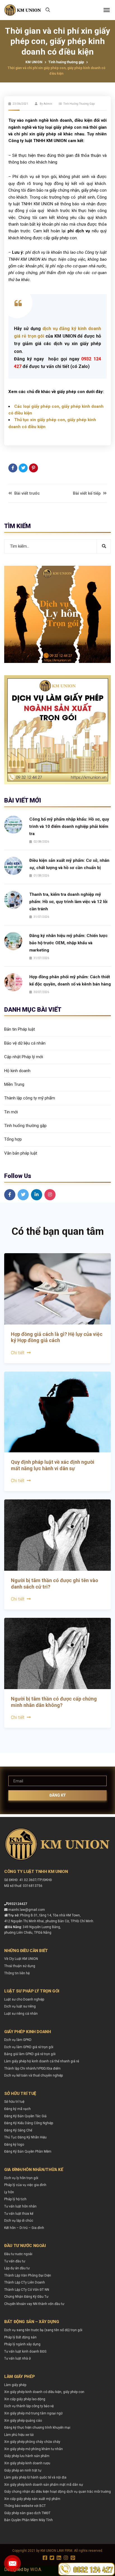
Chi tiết (18, 1353)
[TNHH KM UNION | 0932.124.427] (23, 10)
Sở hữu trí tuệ (14, 2102)
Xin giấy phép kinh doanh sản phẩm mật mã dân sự (44, 2485)
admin (48, 104)
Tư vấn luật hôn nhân (20, 2206)
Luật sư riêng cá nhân (21, 2014)
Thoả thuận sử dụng (20, 1966)
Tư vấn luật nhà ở (17, 2358)
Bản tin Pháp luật (20, 1029)
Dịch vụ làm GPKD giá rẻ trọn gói (29, 2047)
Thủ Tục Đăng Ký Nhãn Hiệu (25, 2137)
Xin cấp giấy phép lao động (25, 2399)
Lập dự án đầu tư (17, 2268)
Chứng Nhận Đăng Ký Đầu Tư (26, 2297)
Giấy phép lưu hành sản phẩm (27, 2456)
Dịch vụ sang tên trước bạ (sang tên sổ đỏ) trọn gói (43, 2330)
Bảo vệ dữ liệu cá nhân (25, 1043)
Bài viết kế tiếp (87, 493)
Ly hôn (9, 2192)
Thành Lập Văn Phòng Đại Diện (28, 2275)
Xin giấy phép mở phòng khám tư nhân (33, 2449)
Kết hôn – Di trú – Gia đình (24, 2228)
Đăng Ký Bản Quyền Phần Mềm (28, 2151)
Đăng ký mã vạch (17, 2109)
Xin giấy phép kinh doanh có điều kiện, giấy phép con (44, 2392)
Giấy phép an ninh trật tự (23, 2470)
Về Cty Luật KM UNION (21, 1959)
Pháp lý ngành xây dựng (22, 2344)
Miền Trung (14, 1084)
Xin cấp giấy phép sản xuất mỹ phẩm (32, 2499)
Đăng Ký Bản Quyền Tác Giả (25, 2116)
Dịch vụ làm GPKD (18, 2040)
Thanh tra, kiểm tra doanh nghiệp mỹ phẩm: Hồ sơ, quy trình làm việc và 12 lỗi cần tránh (68, 902)
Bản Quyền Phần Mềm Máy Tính (28, 2520)
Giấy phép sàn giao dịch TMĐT (27, 2513)
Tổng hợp (13, 1139)
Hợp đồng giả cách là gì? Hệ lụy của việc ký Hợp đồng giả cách (57, 1337)
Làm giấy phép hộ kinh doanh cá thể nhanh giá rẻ (42, 2061)
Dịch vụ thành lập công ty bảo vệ (29, 2406)
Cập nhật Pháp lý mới (24, 1057)
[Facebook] (13, 468)
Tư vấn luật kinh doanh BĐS (25, 2351)
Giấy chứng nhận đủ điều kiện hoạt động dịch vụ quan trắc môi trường (57, 2492)
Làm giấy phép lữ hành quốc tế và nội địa (35, 2477)
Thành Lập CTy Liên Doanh (25, 2282)
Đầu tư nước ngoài (18, 2254)
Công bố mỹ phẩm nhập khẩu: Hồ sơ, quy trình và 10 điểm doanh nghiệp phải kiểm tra (69, 826)
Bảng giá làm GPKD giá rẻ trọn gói (30, 2054)
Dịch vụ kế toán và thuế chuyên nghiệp (33, 2075)
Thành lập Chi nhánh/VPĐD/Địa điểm (32, 2068)
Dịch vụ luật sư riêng (20, 2006)
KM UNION (34, 62)
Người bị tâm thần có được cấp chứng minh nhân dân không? (54, 1702)
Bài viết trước (27, 493)
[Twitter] (23, 468)
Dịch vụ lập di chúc (19, 2221)
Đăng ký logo (14, 2145)
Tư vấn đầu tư (15, 2261)
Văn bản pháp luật (21, 1153)
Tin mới (11, 1112)
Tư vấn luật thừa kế (19, 2214)
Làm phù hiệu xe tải (19, 2435)
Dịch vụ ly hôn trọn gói (21, 2178)
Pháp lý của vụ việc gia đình (25, 2185)
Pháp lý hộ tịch (15, 2199)
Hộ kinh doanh (17, 1071)
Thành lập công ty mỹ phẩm (30, 1098)
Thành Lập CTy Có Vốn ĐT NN (27, 2290)
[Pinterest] (33, 468)
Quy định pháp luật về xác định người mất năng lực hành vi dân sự (53, 1465)
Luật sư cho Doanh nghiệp (24, 1999)
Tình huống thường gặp (66, 62)
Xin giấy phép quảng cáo (23, 2421)
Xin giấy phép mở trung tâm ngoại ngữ (33, 2413)
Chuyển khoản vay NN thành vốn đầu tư (34, 2304)
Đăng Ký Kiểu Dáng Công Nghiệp (29, 2123)
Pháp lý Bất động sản (20, 2337)
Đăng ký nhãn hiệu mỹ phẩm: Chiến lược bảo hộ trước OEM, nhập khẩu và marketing (69, 943)
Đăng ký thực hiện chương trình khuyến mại (37, 2428)
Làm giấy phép (15, 2385)
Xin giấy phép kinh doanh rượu (27, 2463)
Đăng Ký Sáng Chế (18, 2130)
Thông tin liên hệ (17, 1973)
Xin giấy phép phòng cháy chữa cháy (32, 2442)
